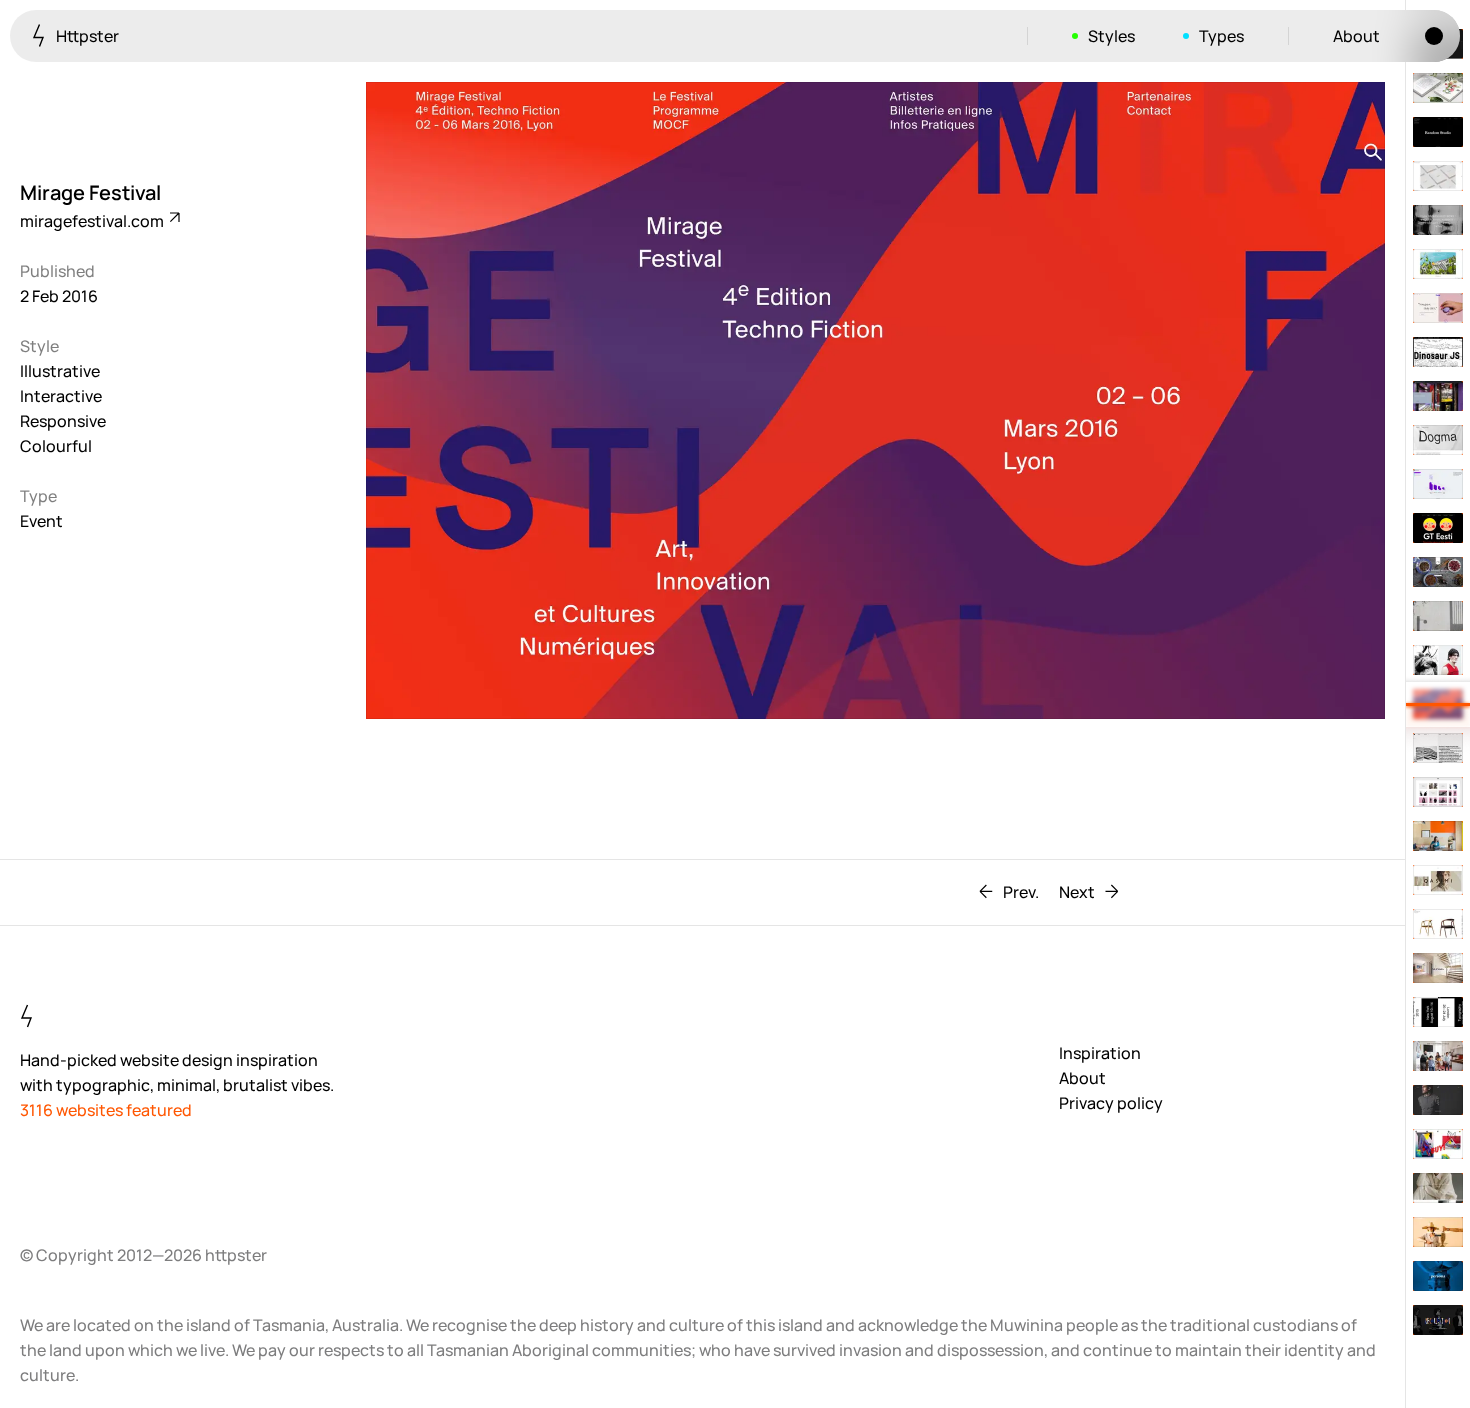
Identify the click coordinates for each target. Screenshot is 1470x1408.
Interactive (61, 396)
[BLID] (1438, 792)
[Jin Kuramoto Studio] (1438, 924)
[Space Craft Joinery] (1438, 836)
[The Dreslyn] (1438, 1188)
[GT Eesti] (1438, 528)
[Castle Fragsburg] (1438, 264)
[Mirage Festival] (1438, 704)
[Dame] (1438, 308)
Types (1221, 36)
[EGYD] (1438, 1144)
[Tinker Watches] (1438, 1232)
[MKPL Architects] (1438, 616)
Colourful (56, 446)
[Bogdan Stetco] (1438, 220)
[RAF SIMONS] (1438, 660)
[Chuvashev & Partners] (1438, 396)
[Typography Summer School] (1438, 1012)
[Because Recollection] (1438, 1320)
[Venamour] (1438, 88)
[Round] (1438, 748)
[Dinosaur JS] (1438, 352)
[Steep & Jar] (1438, 572)
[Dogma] (1438, 440)
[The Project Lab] (1438, 484)
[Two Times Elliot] (1438, 176)
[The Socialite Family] (1438, 1056)
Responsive (63, 421)
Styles (1111, 36)
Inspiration (1100, 1053)
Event (41, 521)
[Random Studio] (1438, 132)
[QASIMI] (1438, 880)
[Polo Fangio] (1438, 1100)
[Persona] (1438, 1276)
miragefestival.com (93, 221)
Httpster (86, 36)
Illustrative (60, 371)
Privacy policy (1111, 1103)
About (1356, 36)
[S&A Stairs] (1438, 968)
